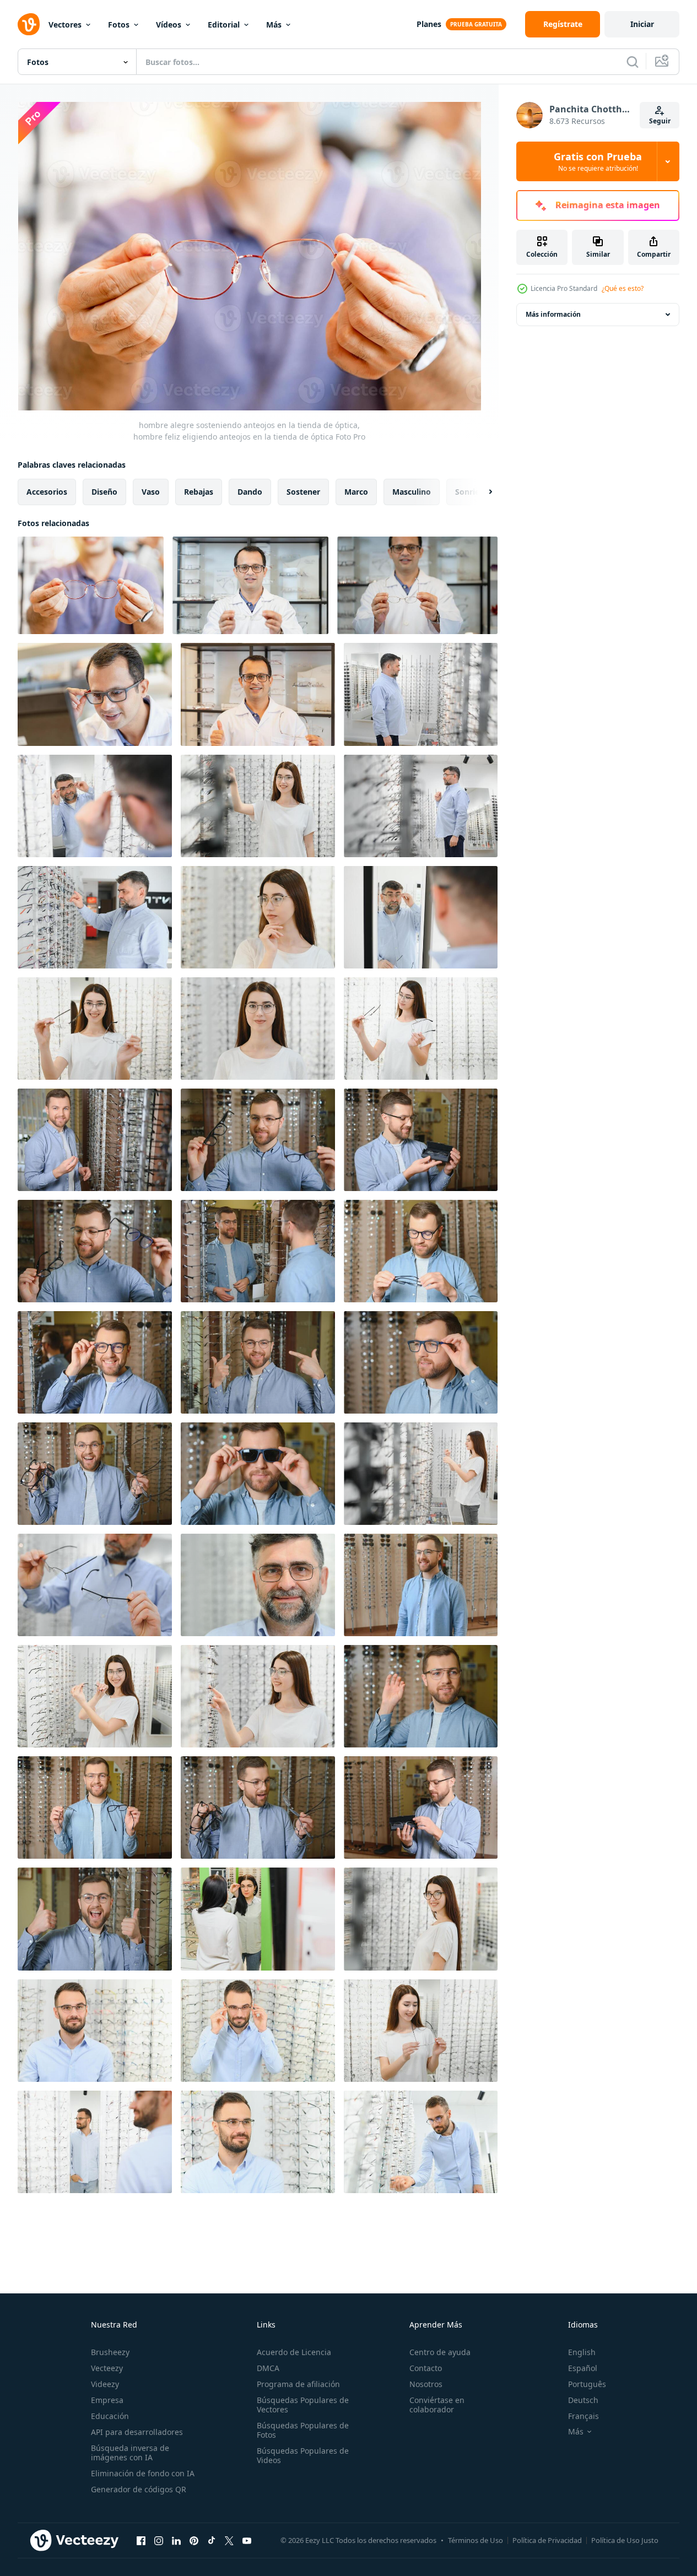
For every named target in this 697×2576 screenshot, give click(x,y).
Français (583, 2416)
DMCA (268, 2368)
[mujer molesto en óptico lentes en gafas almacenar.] (258, 1919)
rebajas (199, 492)
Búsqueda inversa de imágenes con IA (130, 2453)
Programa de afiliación (298, 2384)
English (582, 2352)
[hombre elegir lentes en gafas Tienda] (95, 2031)
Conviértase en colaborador (437, 2405)
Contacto (426, 2368)
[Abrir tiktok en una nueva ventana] (212, 2540)
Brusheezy (110, 2352)
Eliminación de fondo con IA (143, 2473)
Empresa (107, 2400)
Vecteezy (107, 2368)
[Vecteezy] (29, 24)
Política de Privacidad (547, 2540)
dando (250, 492)
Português (587, 2384)
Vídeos (169, 25)
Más (274, 25)
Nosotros (426, 2384)
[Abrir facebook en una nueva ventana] (141, 2540)
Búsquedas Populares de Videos (303, 2455)
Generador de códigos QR (139, 2489)
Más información (553, 314)
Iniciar (642, 24)
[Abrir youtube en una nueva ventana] (247, 2540)
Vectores (65, 25)
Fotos (119, 25)
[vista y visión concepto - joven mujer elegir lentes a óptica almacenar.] (258, 806)
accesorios (47, 492)
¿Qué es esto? (623, 288)
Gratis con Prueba (598, 161)
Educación (110, 2416)
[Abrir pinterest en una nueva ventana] (194, 2540)
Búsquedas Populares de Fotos (303, 2430)
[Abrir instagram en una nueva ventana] (159, 2540)
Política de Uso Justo (625, 2540)
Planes (429, 24)
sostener (303, 492)
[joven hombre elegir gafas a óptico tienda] (95, 1362)
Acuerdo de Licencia (294, 2352)
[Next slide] (481, 492)
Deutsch (583, 2400)
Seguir (660, 121)
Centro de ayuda (440, 2352)
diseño (104, 492)
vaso (151, 492)
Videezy (105, 2384)
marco (356, 492)
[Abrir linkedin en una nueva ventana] (176, 2540)
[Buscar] (633, 62)
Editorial (224, 25)
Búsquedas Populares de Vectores (303, 2405)
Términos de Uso (476, 2540)
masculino (412, 492)
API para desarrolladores (137, 2432)
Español (583, 2368)
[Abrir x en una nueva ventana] (229, 2540)
